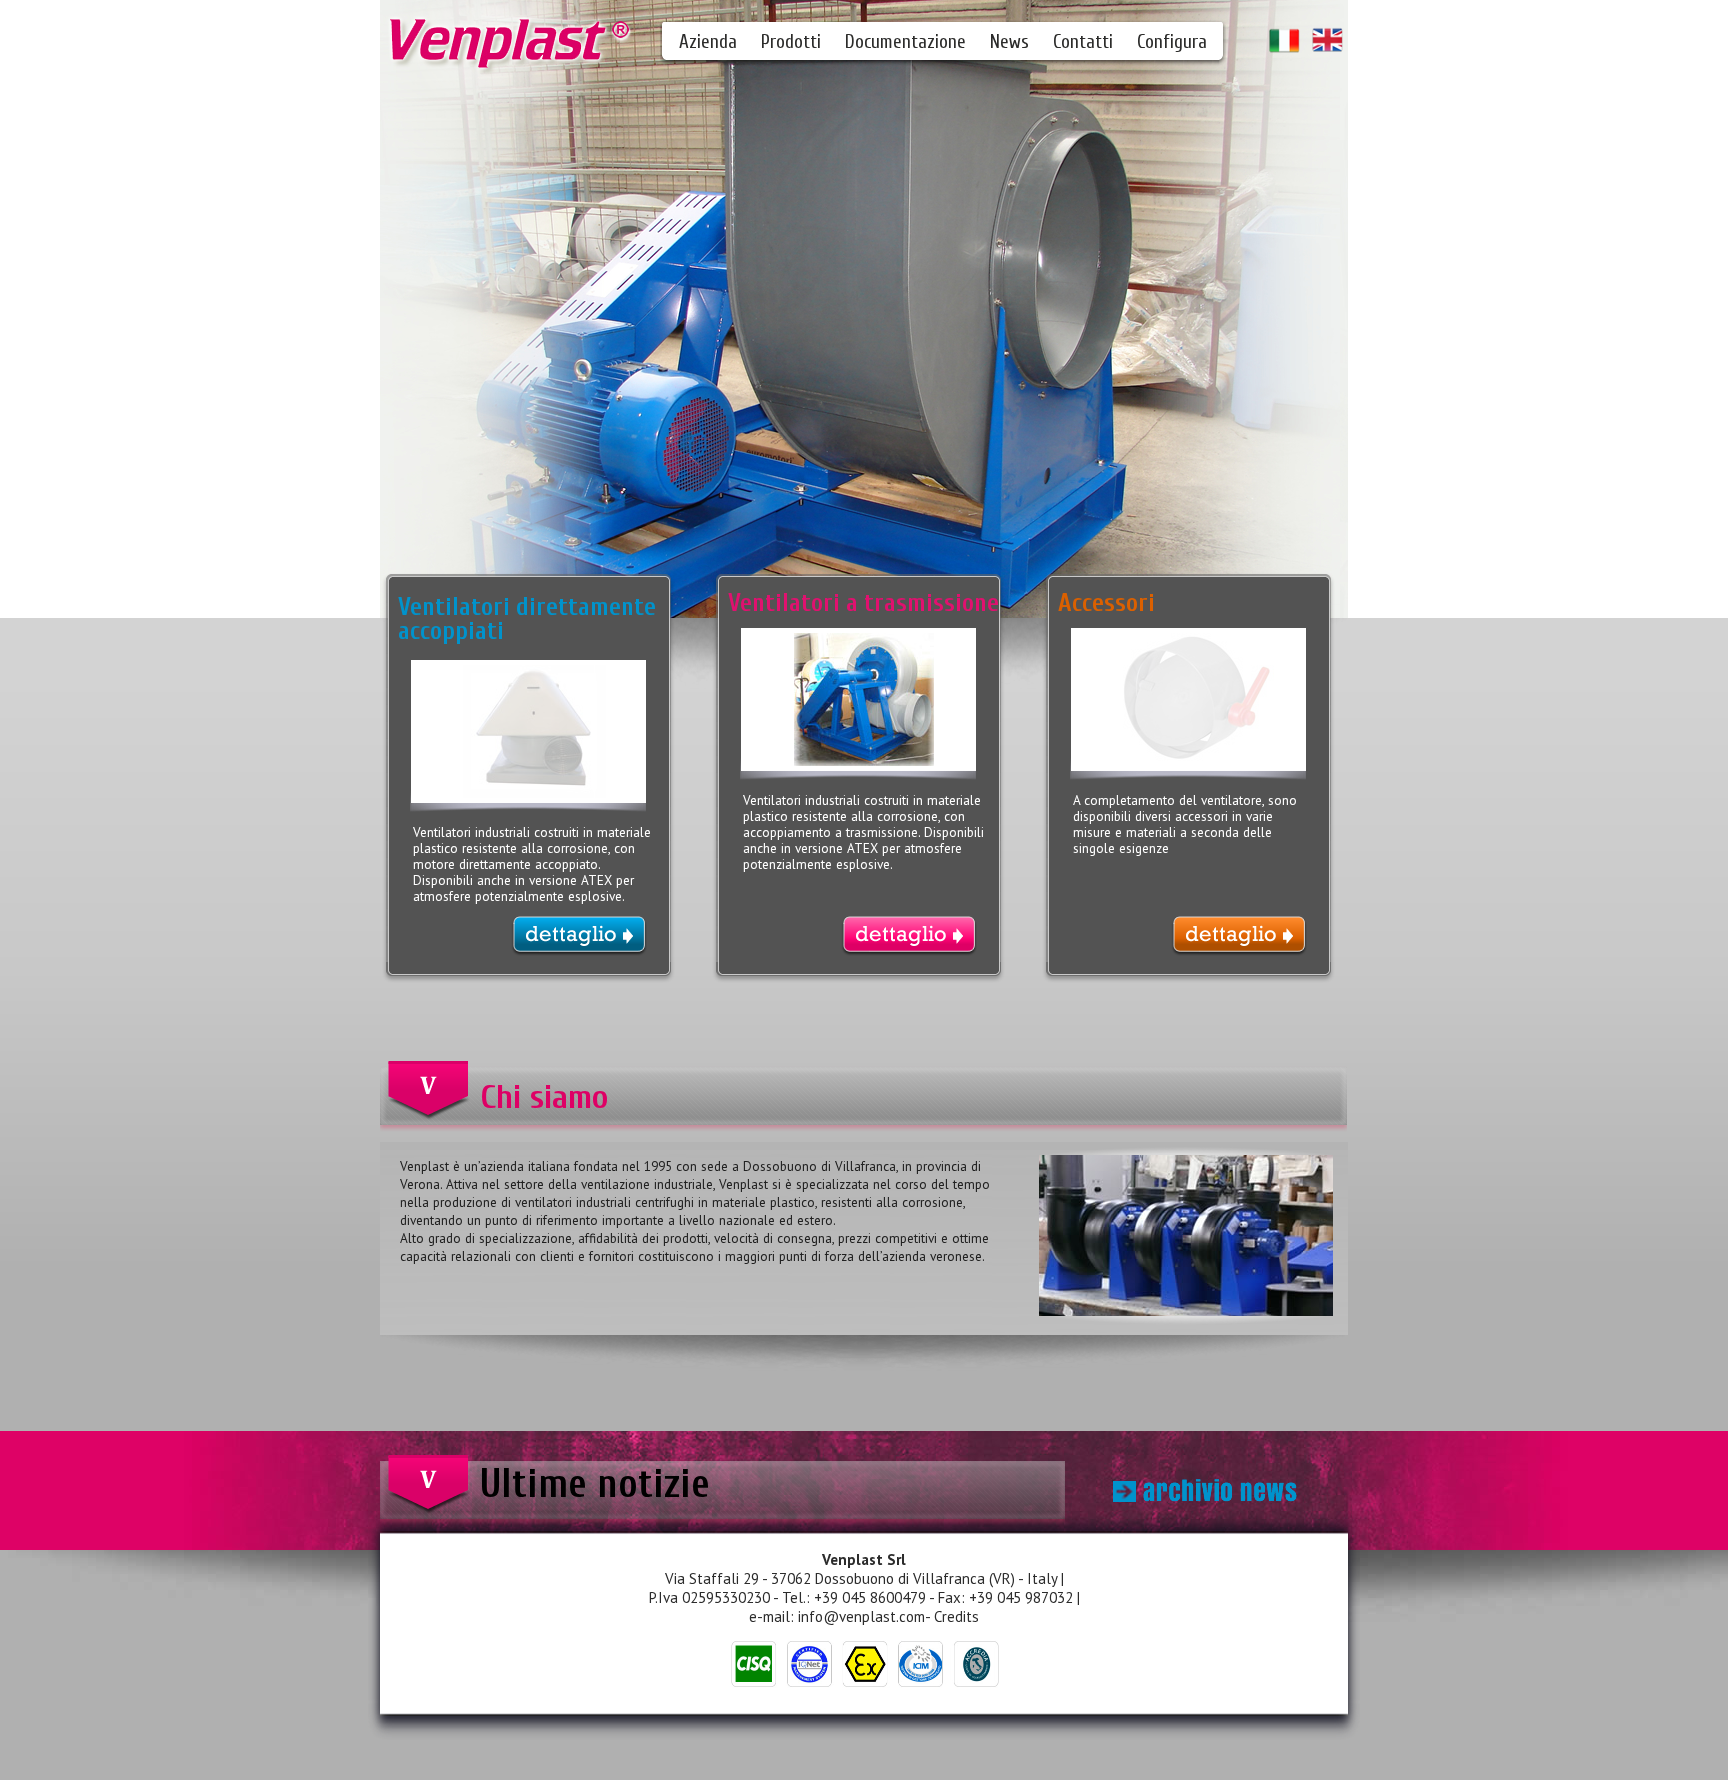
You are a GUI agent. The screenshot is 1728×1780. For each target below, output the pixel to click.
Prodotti (791, 42)
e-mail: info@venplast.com (837, 1616)
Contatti (1083, 42)
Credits (956, 1616)
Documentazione (905, 42)
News (1009, 42)
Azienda (708, 42)
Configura (1172, 42)
